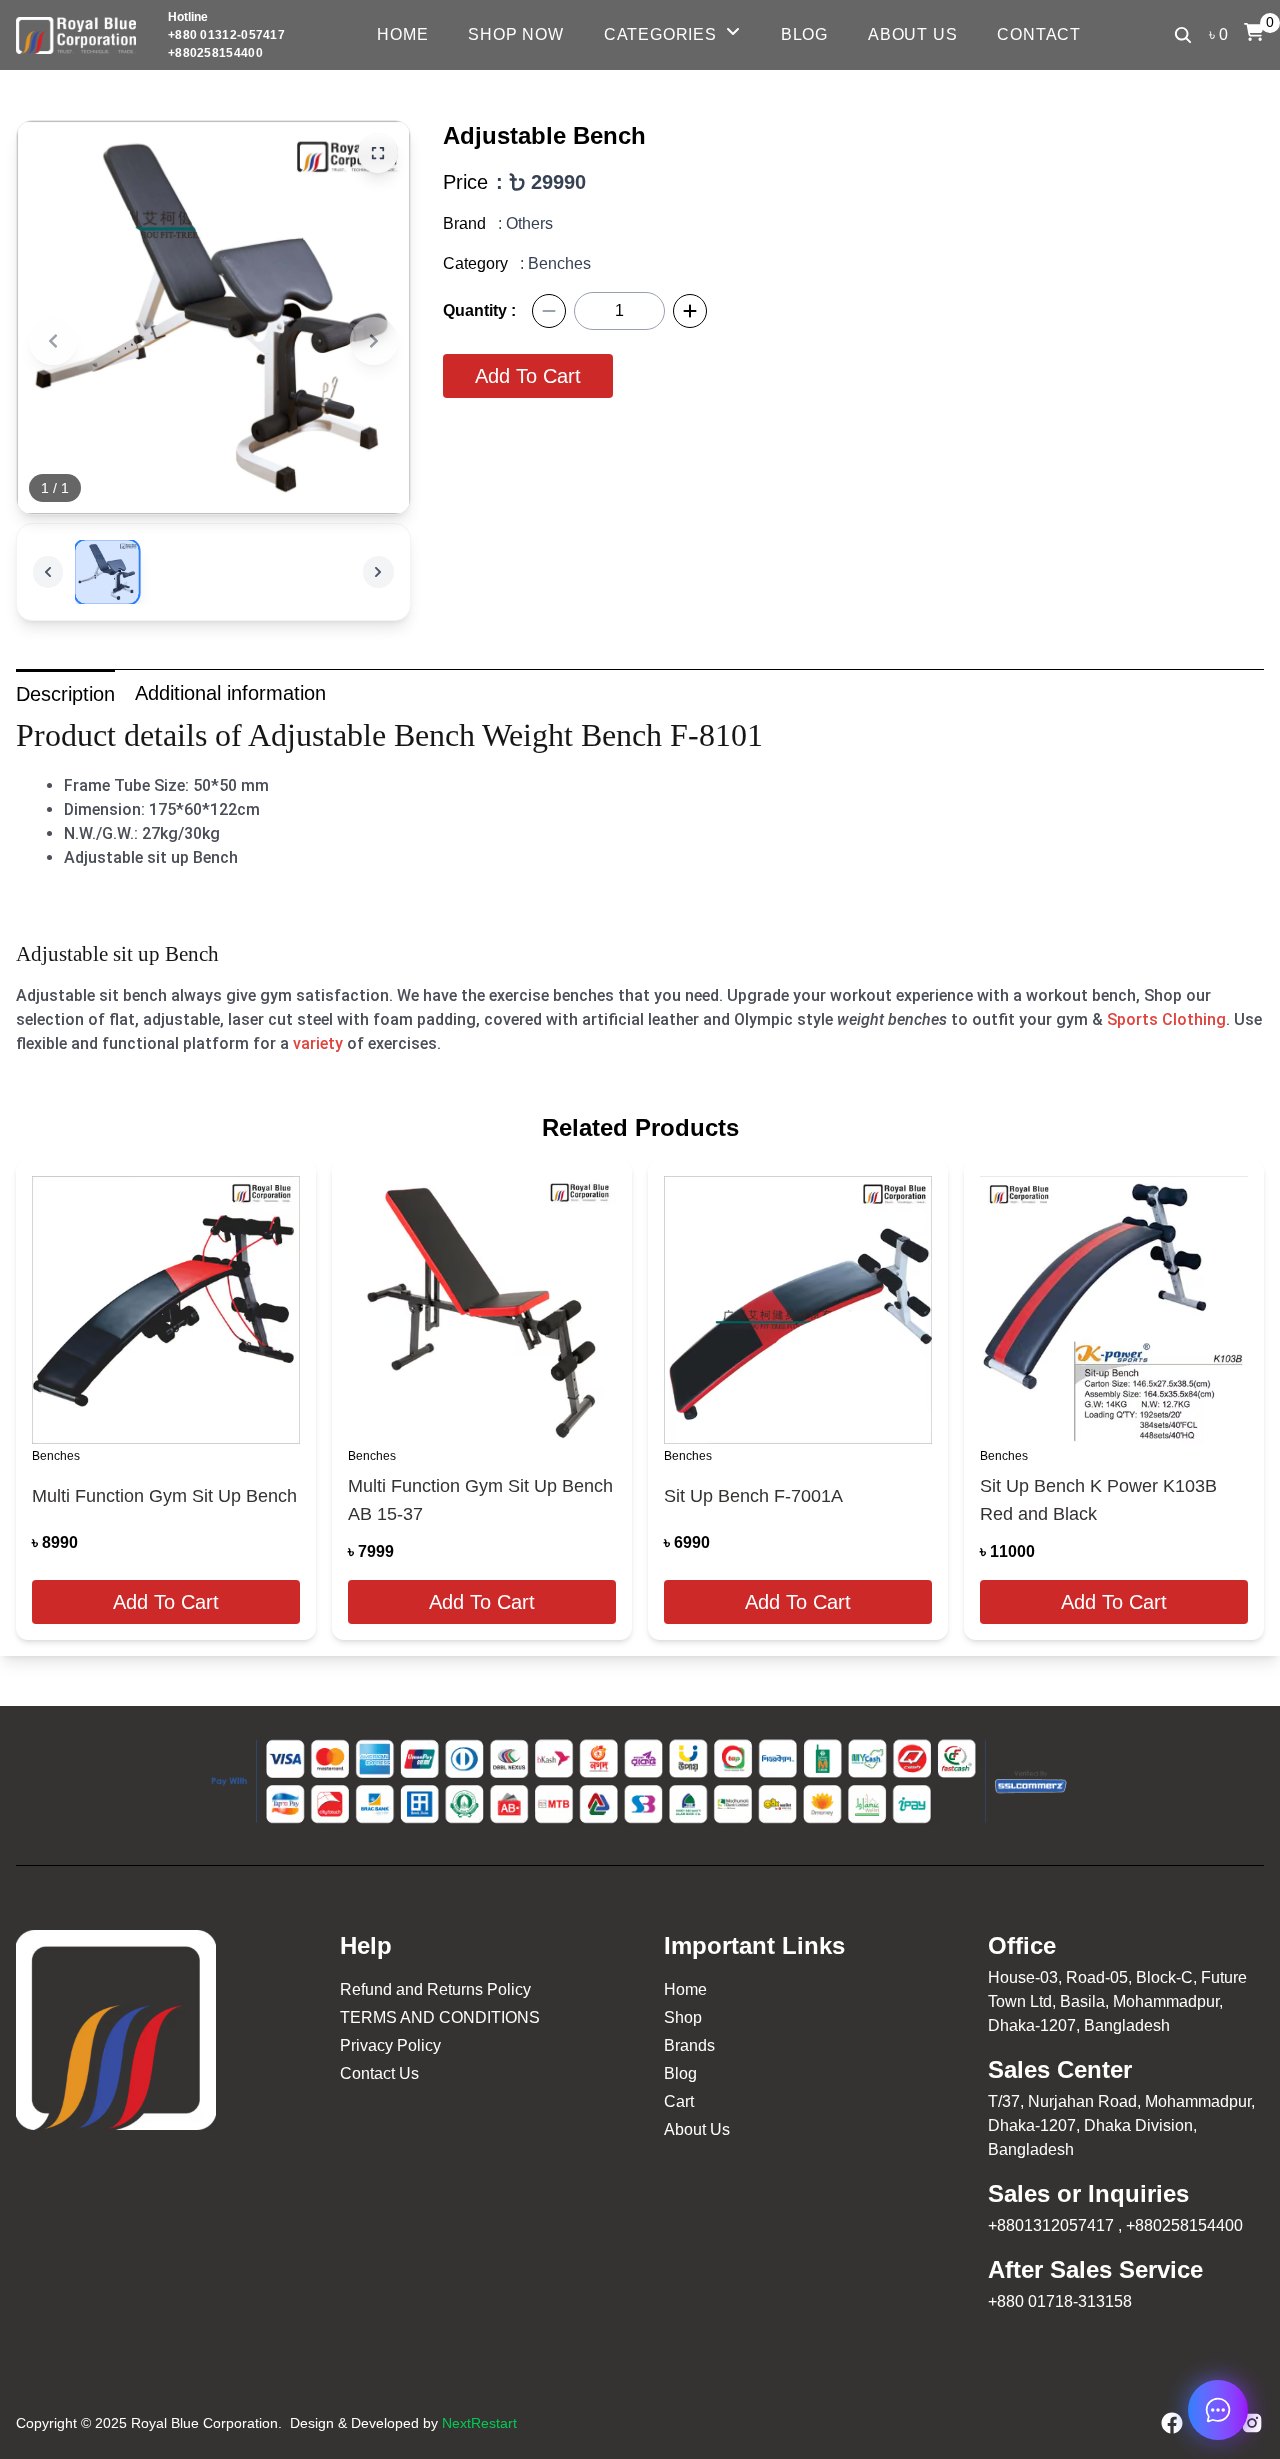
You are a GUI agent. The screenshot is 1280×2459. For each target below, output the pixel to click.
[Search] (1183, 35)
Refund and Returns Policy (435, 1989)
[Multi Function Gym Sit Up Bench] (166, 1310)
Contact (1039, 34)
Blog (804, 34)
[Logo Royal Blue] (76, 35)
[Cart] (1254, 32)
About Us (912, 34)
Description (65, 694)
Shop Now (515, 34)
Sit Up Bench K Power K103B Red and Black (1098, 1500)
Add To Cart (528, 376)
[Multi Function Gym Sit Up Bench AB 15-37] (482, 1310)
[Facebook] (1172, 2423)
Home (402, 34)
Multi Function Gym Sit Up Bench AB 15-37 (480, 1500)
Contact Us (379, 2073)
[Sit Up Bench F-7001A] (798, 1310)
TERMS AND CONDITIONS (440, 2017)
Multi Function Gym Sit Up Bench (164, 1496)
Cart (679, 2101)
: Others (525, 223)
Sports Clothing (1166, 1019)
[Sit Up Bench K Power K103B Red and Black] (1114, 1310)
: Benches (555, 263)
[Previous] (53, 341)
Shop (683, 2017)
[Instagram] (1252, 2423)
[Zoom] (378, 153)
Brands (689, 2045)
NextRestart (479, 2423)
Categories (660, 34)
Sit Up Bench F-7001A (753, 1496)
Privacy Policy (390, 2045)
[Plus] (690, 311)
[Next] (374, 341)
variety (318, 1043)
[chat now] (1218, 2410)
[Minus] (549, 311)
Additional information (230, 693)
